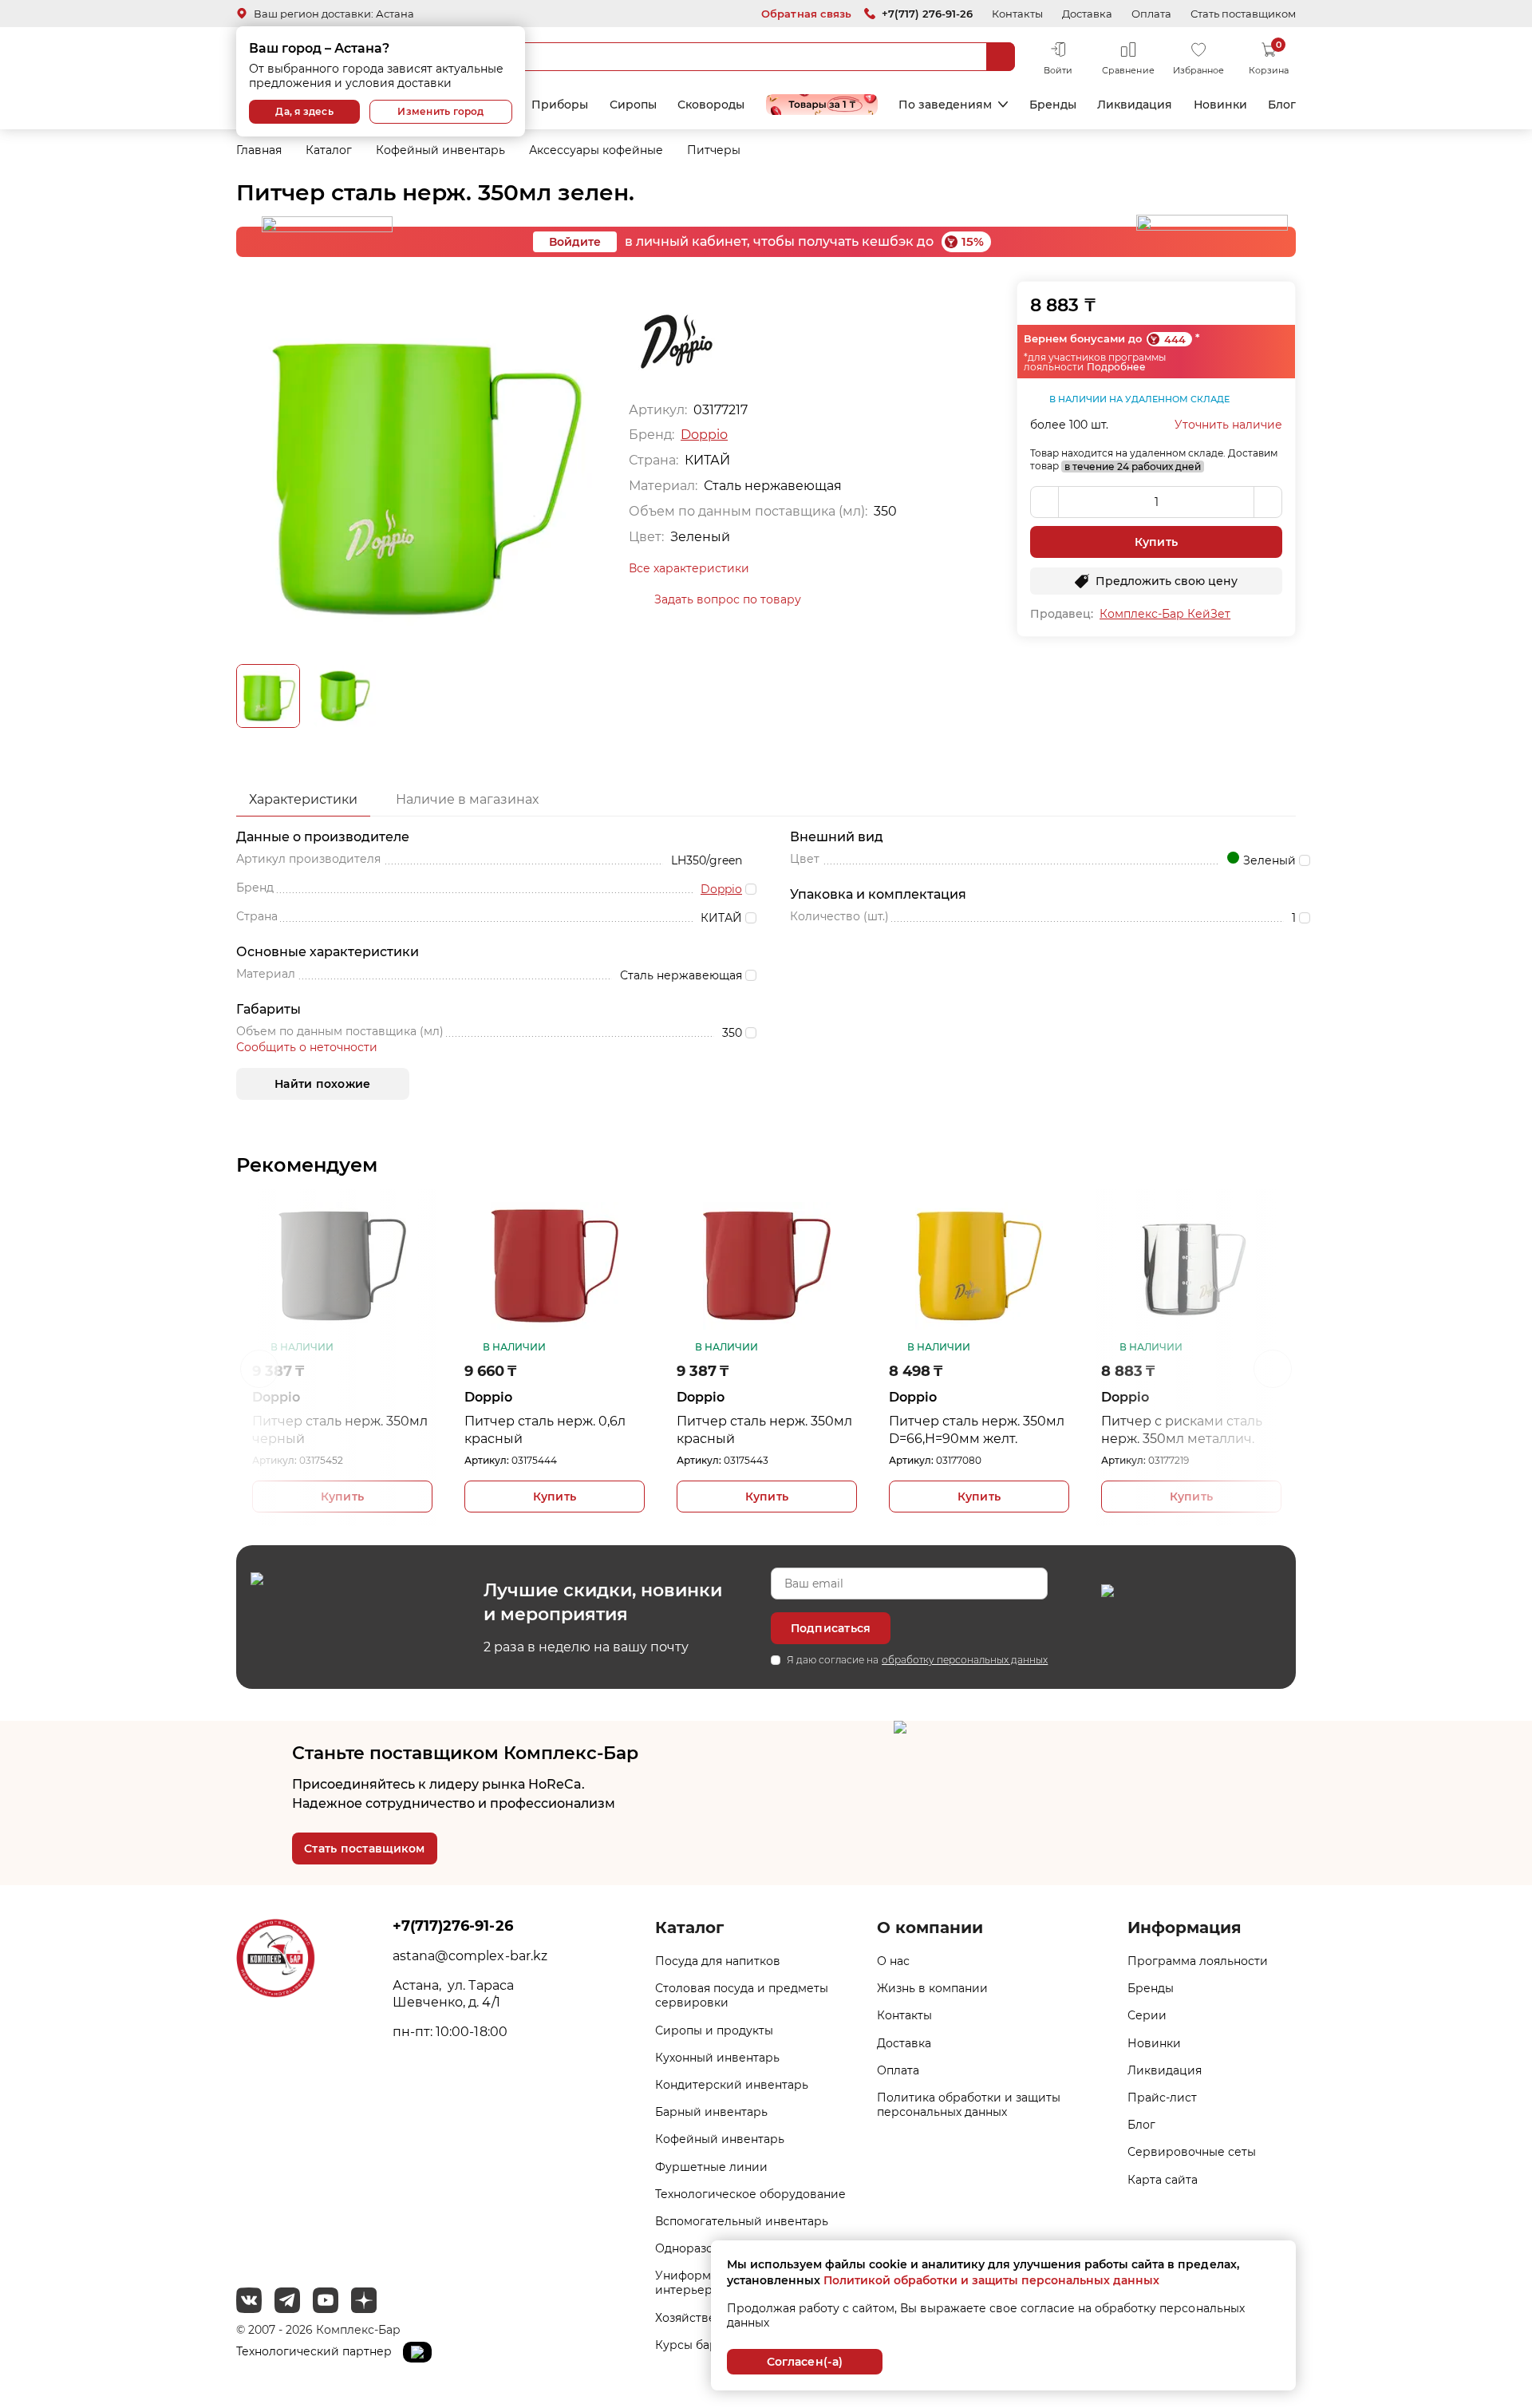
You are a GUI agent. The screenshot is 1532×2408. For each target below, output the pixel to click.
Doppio (704, 435)
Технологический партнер (316, 2351)
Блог (1282, 105)
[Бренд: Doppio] (677, 341)
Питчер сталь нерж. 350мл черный (340, 1430)
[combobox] (730, 57)
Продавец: (1062, 614)
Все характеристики (689, 568)
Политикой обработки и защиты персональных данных (991, 2280)
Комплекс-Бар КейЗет (1165, 614)
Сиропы (633, 105)
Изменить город (440, 111)
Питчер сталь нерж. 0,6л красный (545, 1430)
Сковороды (711, 105)
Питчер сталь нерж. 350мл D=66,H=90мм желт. (977, 1430)
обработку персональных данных (965, 1660)
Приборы (560, 105)
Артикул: (274, 1460)
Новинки (1220, 105)
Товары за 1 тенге (822, 105)
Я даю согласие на (917, 1660)
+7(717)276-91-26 (452, 1926)
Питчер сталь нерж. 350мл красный (764, 1430)
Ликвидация (1135, 105)
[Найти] (1001, 57)
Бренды (1053, 105)
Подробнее (1116, 367)
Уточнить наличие (1228, 425)
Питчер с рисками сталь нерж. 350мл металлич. (1182, 1430)
